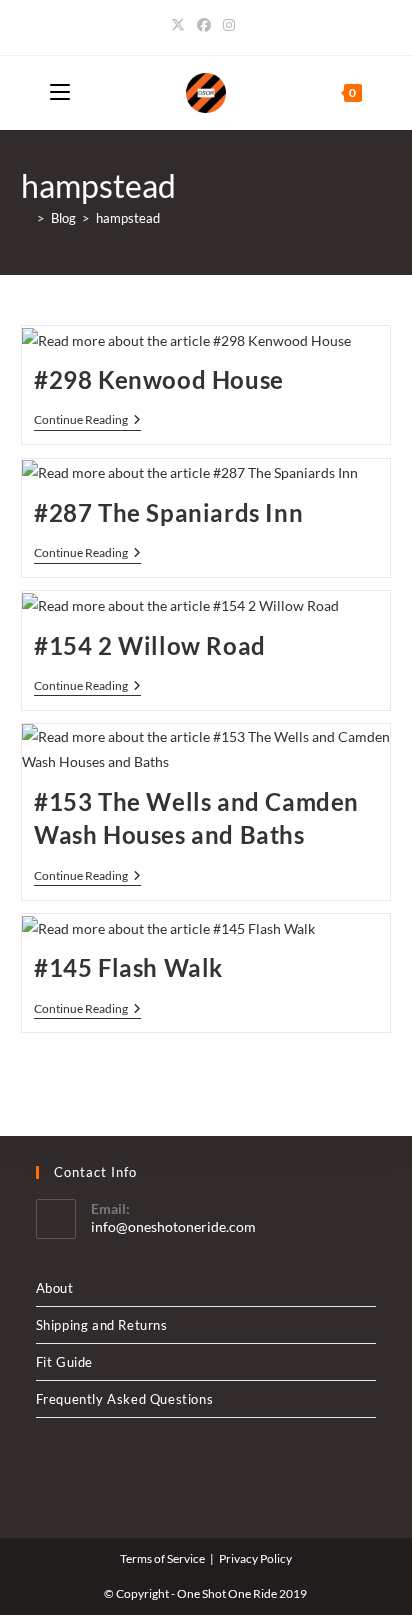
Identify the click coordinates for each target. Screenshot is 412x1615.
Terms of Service (162, 1558)
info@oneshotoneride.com (173, 1226)
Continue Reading (87, 421)
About (55, 1288)
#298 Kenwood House (159, 379)
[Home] (26, 218)
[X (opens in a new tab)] (181, 25)
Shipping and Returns (102, 1325)
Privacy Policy (255, 1558)
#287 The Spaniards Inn (168, 512)
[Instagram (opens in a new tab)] (229, 25)
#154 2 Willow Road (150, 645)
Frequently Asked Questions (125, 1399)
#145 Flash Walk (128, 967)
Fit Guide (64, 1362)
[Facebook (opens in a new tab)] (204, 25)
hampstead (128, 218)
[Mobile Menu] (60, 92)
